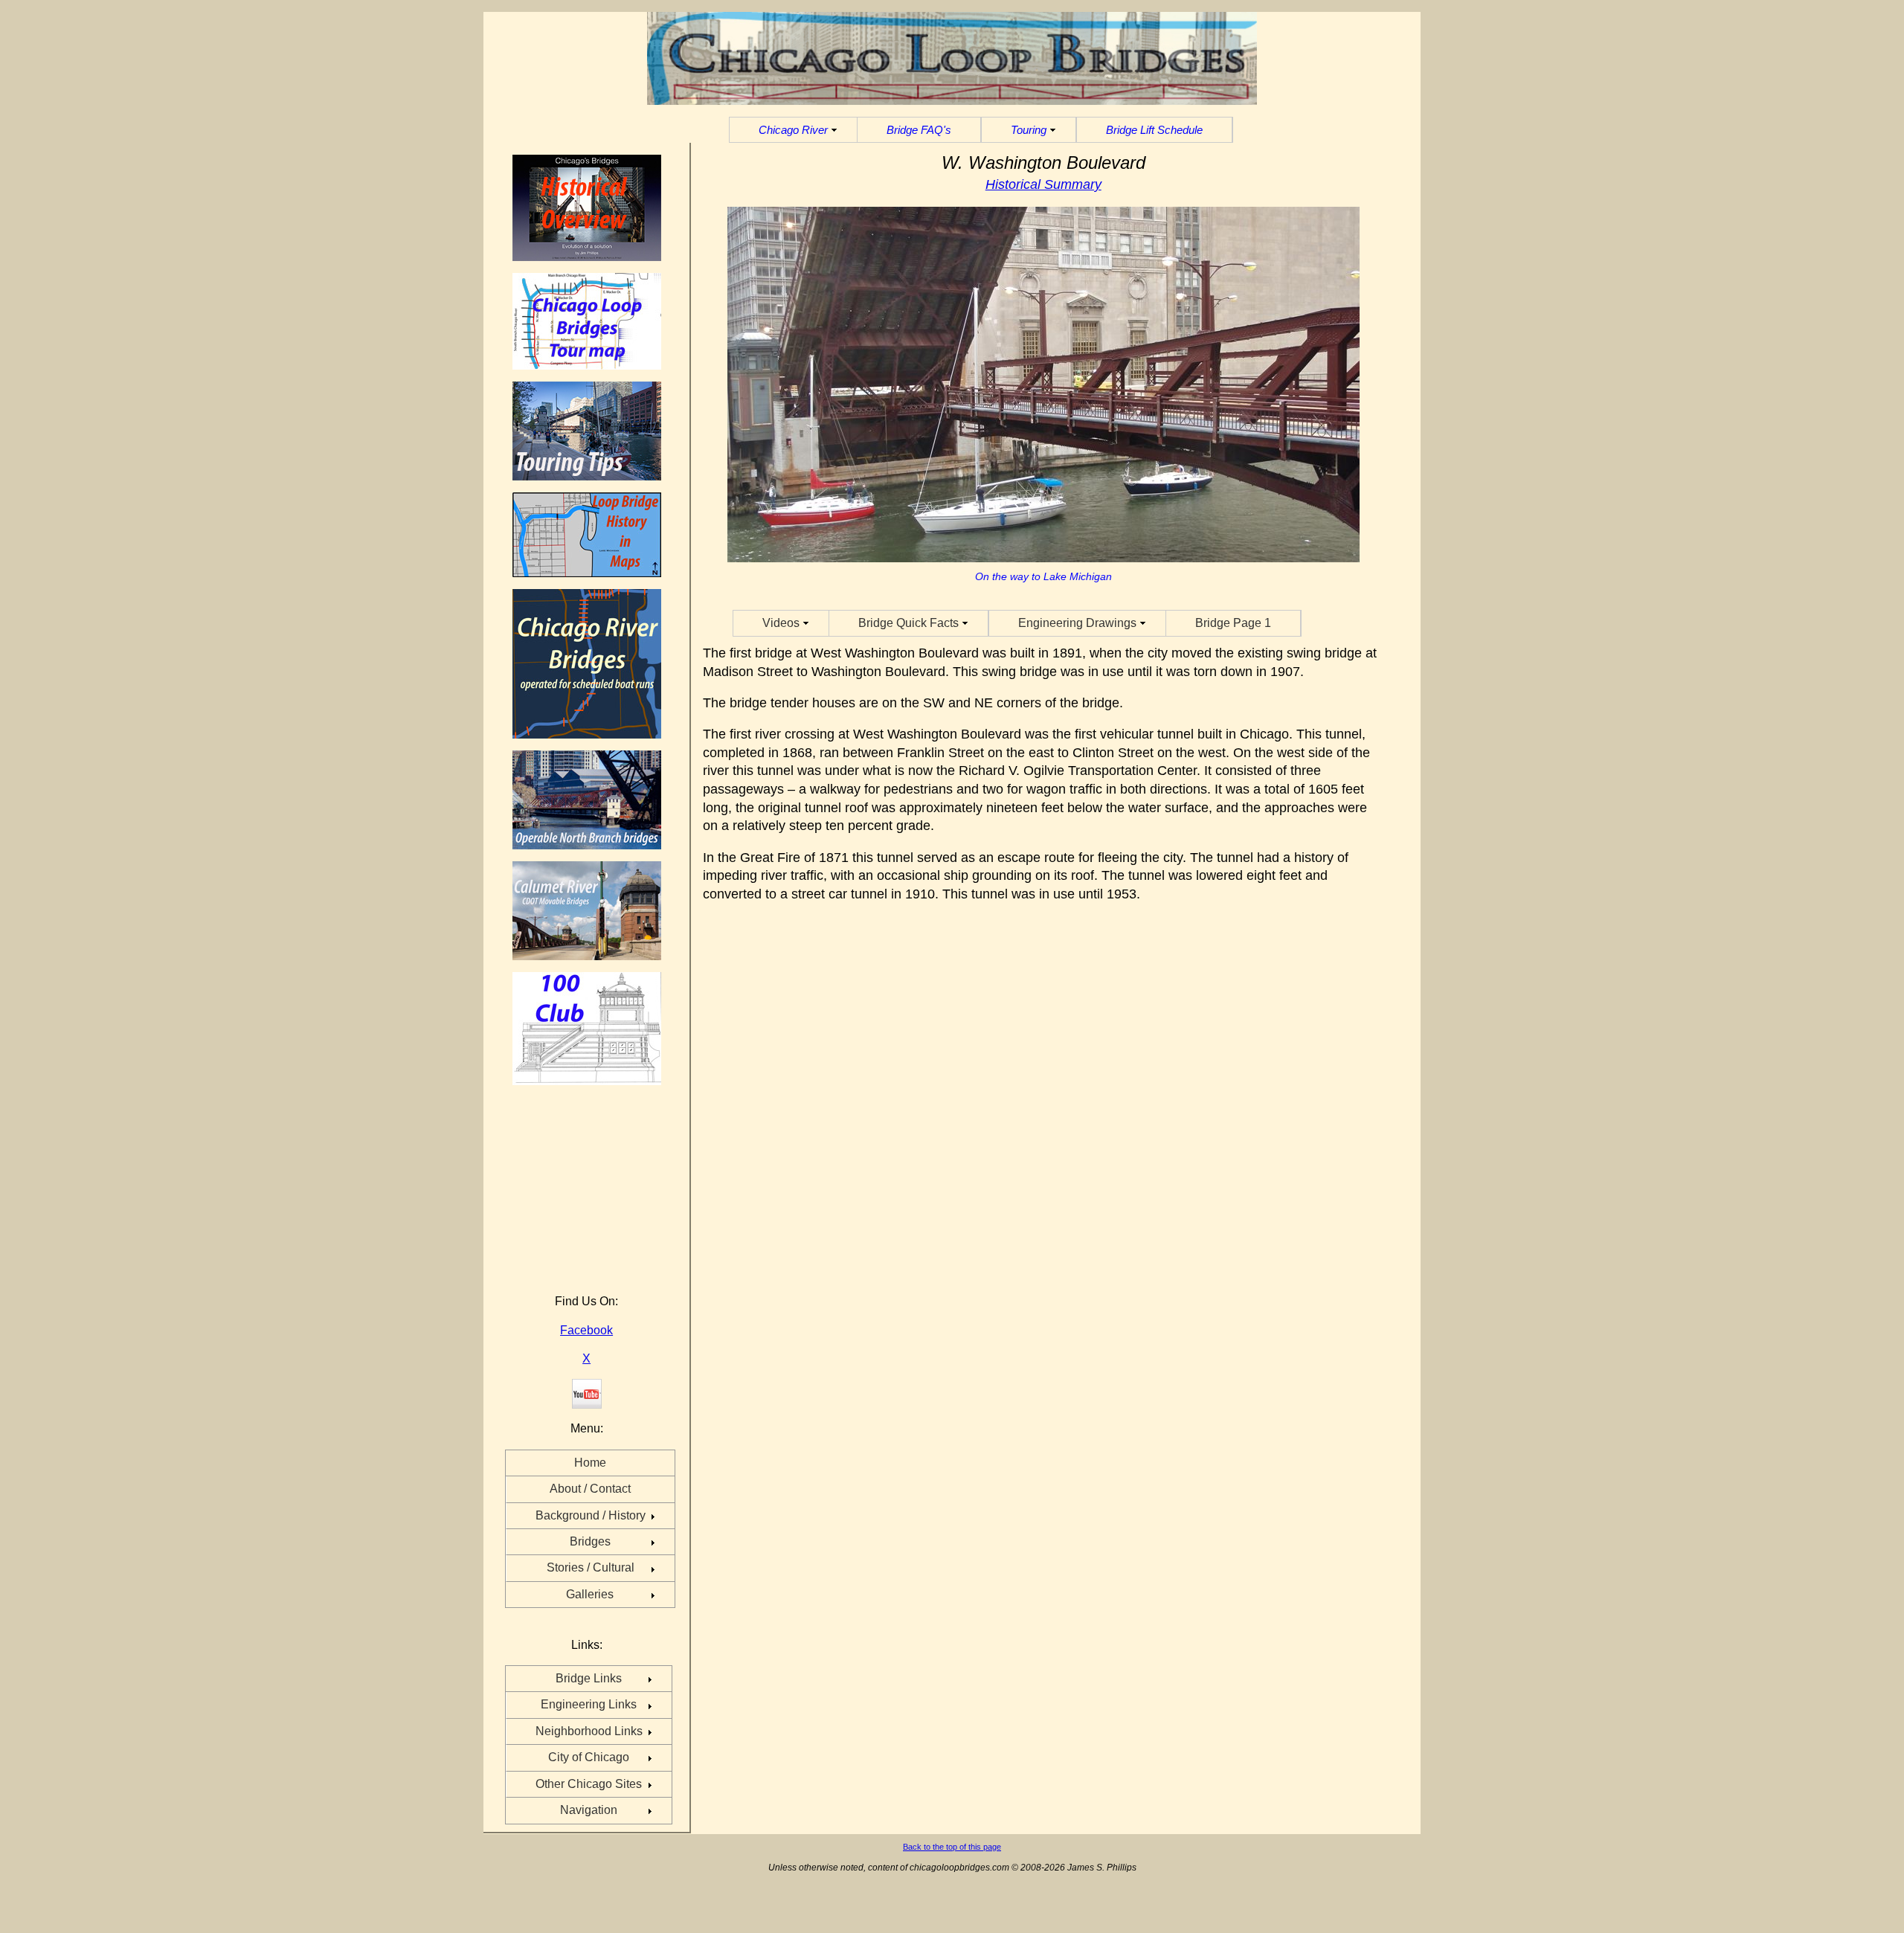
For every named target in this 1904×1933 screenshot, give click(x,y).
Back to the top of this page (952, 1847)
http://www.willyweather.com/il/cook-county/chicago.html (584, 1274)
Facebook (586, 1330)
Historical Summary (1043, 184)
